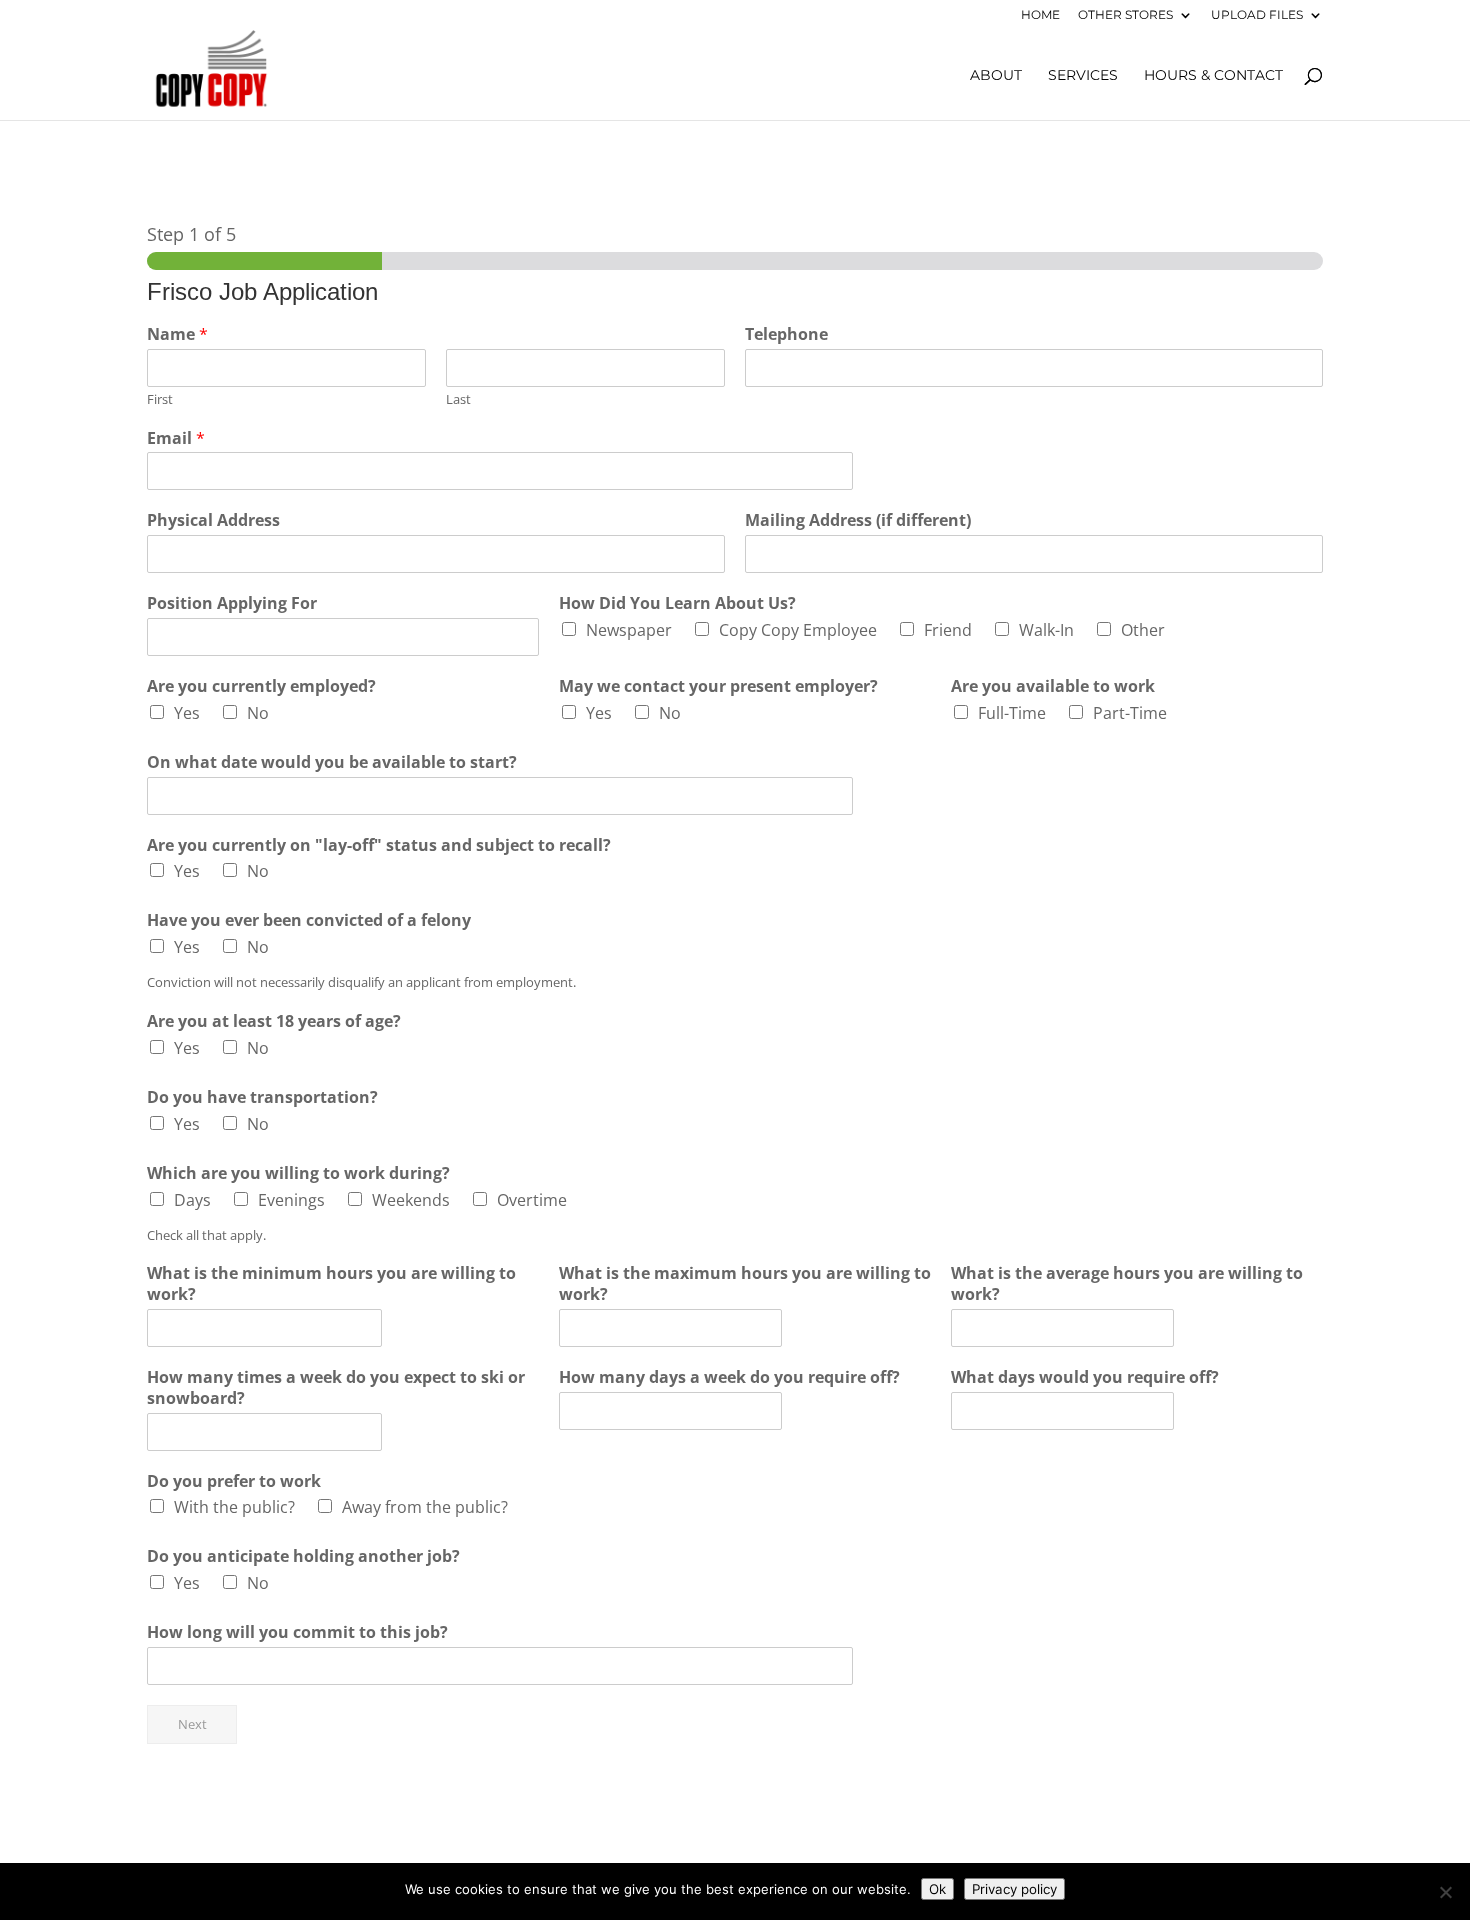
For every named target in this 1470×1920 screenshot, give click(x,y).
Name (177, 334)
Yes (187, 713)
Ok (937, 1889)
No (258, 713)
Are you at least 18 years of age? (274, 1021)
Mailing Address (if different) (858, 520)
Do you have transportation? (262, 1097)
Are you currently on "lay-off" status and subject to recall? (379, 845)
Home (1040, 15)
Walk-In (1046, 630)
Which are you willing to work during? (298, 1173)
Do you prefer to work (234, 1481)
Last (458, 399)
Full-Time (1012, 713)
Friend (948, 630)
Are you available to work (1053, 686)
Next (192, 1724)
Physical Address (213, 520)
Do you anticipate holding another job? (303, 1556)
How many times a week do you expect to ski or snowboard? (336, 1388)
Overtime (532, 1200)
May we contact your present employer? (718, 686)
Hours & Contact (1213, 76)
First (160, 399)
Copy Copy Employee (798, 630)
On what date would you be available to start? (332, 762)
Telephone (786, 334)
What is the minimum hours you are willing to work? (331, 1284)
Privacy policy (1014, 1889)
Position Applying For (232, 603)
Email (176, 438)
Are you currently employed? (261, 686)
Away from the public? (425, 1507)
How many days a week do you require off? (729, 1377)
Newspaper (629, 630)
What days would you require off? (1085, 1377)
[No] (1445, 1892)
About (996, 76)
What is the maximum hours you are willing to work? (745, 1284)
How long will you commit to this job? (297, 1632)
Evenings (291, 1200)
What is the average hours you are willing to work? (1127, 1284)
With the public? (234, 1507)
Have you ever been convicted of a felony (309, 920)
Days (192, 1200)
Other (1143, 630)
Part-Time (1130, 713)
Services (1083, 76)
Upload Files (1257, 15)
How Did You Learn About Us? (677, 603)
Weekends (411, 1200)
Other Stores (1125, 15)
